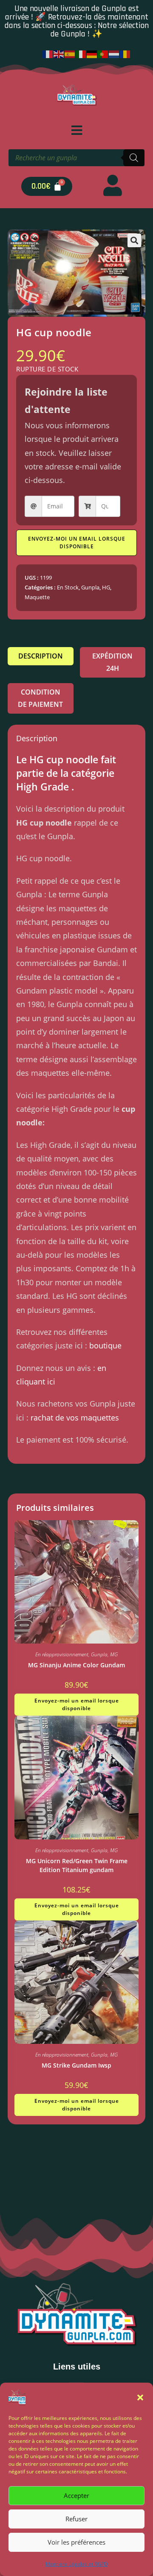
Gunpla (90, 587)
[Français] (48, 53)
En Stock (68, 587)
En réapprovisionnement (62, 1654)
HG (106, 587)
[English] (59, 53)
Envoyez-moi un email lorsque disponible (77, 543)
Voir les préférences (76, 2542)
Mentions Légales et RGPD (77, 2564)
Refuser (76, 2519)
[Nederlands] (114, 53)
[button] (140, 2397)
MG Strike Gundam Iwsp (76, 2065)
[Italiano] (81, 53)
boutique (105, 1345)
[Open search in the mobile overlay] (76, 158)
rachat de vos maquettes (75, 1418)
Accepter (76, 2495)
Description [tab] (41, 656)
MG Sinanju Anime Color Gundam (76, 1665)
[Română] (125, 53)
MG (114, 1654)
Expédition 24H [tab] (112, 662)
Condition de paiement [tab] (40, 698)
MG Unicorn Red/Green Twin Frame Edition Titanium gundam (77, 1865)
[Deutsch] (92, 53)
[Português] (103, 53)
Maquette (37, 597)
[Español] (70, 53)
